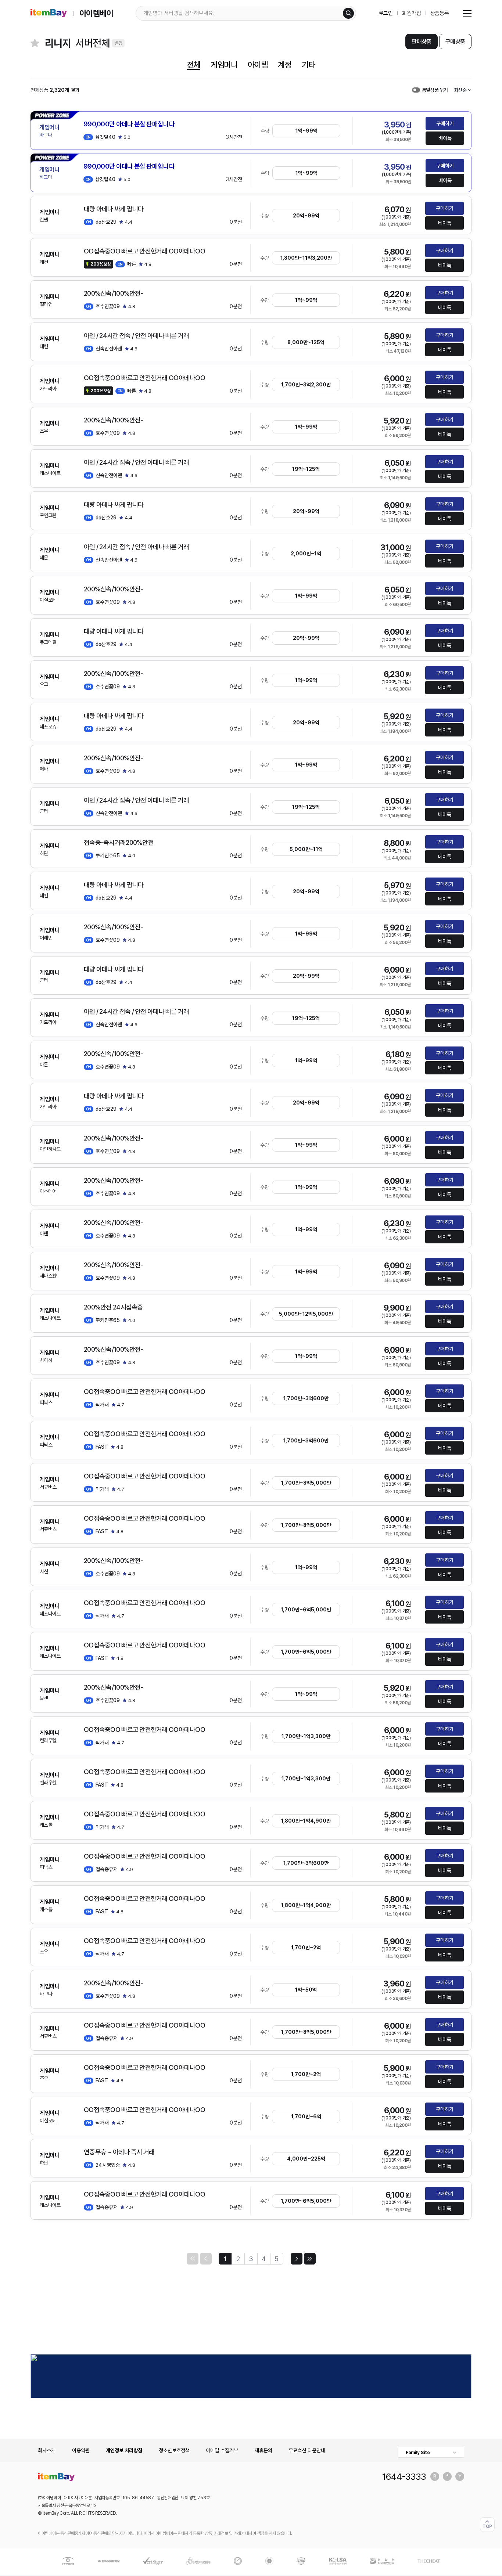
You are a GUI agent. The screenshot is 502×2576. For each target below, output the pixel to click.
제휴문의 (263, 2450)
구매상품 (455, 42)
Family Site (418, 2453)
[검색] (348, 13)
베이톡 (445, 138)
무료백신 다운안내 (307, 2450)
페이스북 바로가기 (447, 2476)
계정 (284, 65)
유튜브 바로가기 (460, 2476)
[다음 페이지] (297, 2259)
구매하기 (445, 123)
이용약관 (81, 2450)
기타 (308, 65)
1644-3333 (404, 2476)
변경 (118, 43)
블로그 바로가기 (435, 2476)
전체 (194, 65)
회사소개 (47, 2450)
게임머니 (224, 65)
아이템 (258, 65)
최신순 (460, 90)
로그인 (386, 13)
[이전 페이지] (206, 2259)
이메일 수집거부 (222, 2450)
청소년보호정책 (174, 2450)
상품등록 (440, 13)
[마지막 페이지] (310, 2259)
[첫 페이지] (193, 2259)
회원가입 (411, 13)
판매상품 (421, 42)
